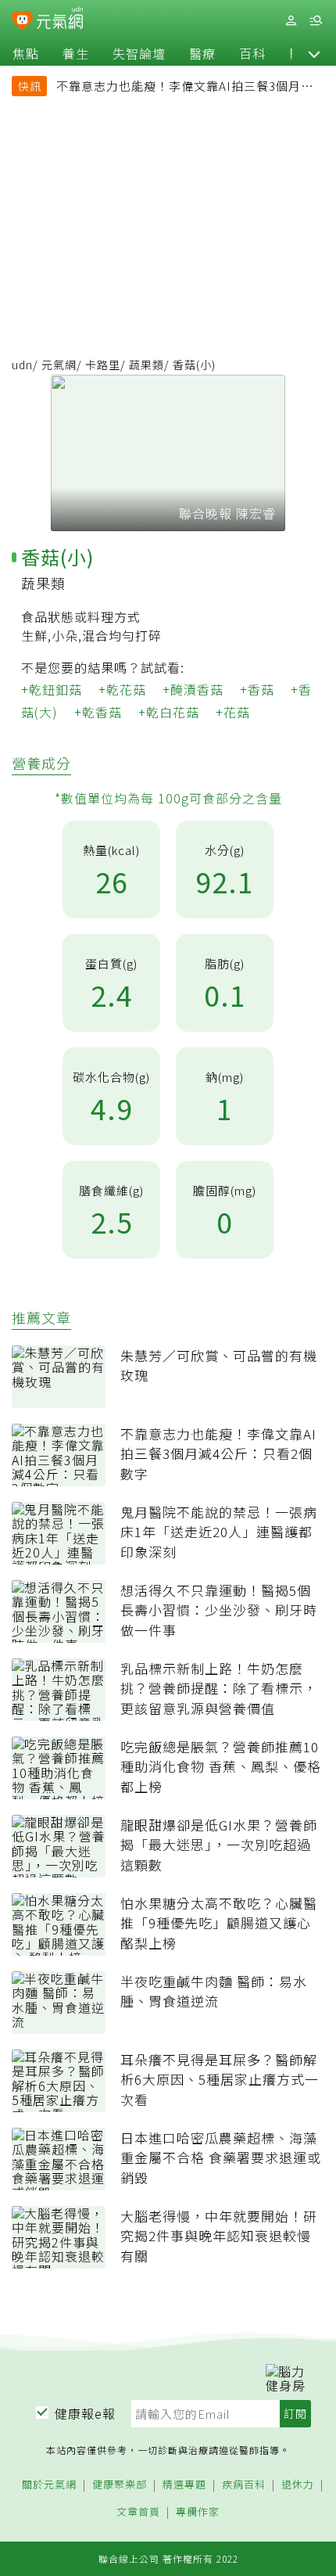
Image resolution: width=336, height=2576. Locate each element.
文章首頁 (138, 2512)
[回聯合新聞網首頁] (22, 22)
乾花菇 (126, 689)
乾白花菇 (173, 712)
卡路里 (103, 365)
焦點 (26, 53)
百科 (252, 53)
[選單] (316, 21)
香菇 (261, 689)
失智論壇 (139, 53)
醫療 (202, 53)
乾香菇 (102, 712)
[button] (314, 53)
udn (22, 365)
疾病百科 (244, 2485)
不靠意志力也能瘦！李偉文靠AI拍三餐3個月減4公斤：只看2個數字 (188, 88)
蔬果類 (147, 365)
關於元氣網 (49, 2485)
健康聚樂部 (120, 2485)
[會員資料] (291, 21)
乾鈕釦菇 (55, 689)
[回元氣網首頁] (60, 20)
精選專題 (184, 2485)
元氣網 (59, 365)
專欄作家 (198, 2512)
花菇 (237, 712)
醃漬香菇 (197, 689)
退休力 (298, 2485)
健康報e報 (85, 2413)
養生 (76, 53)
